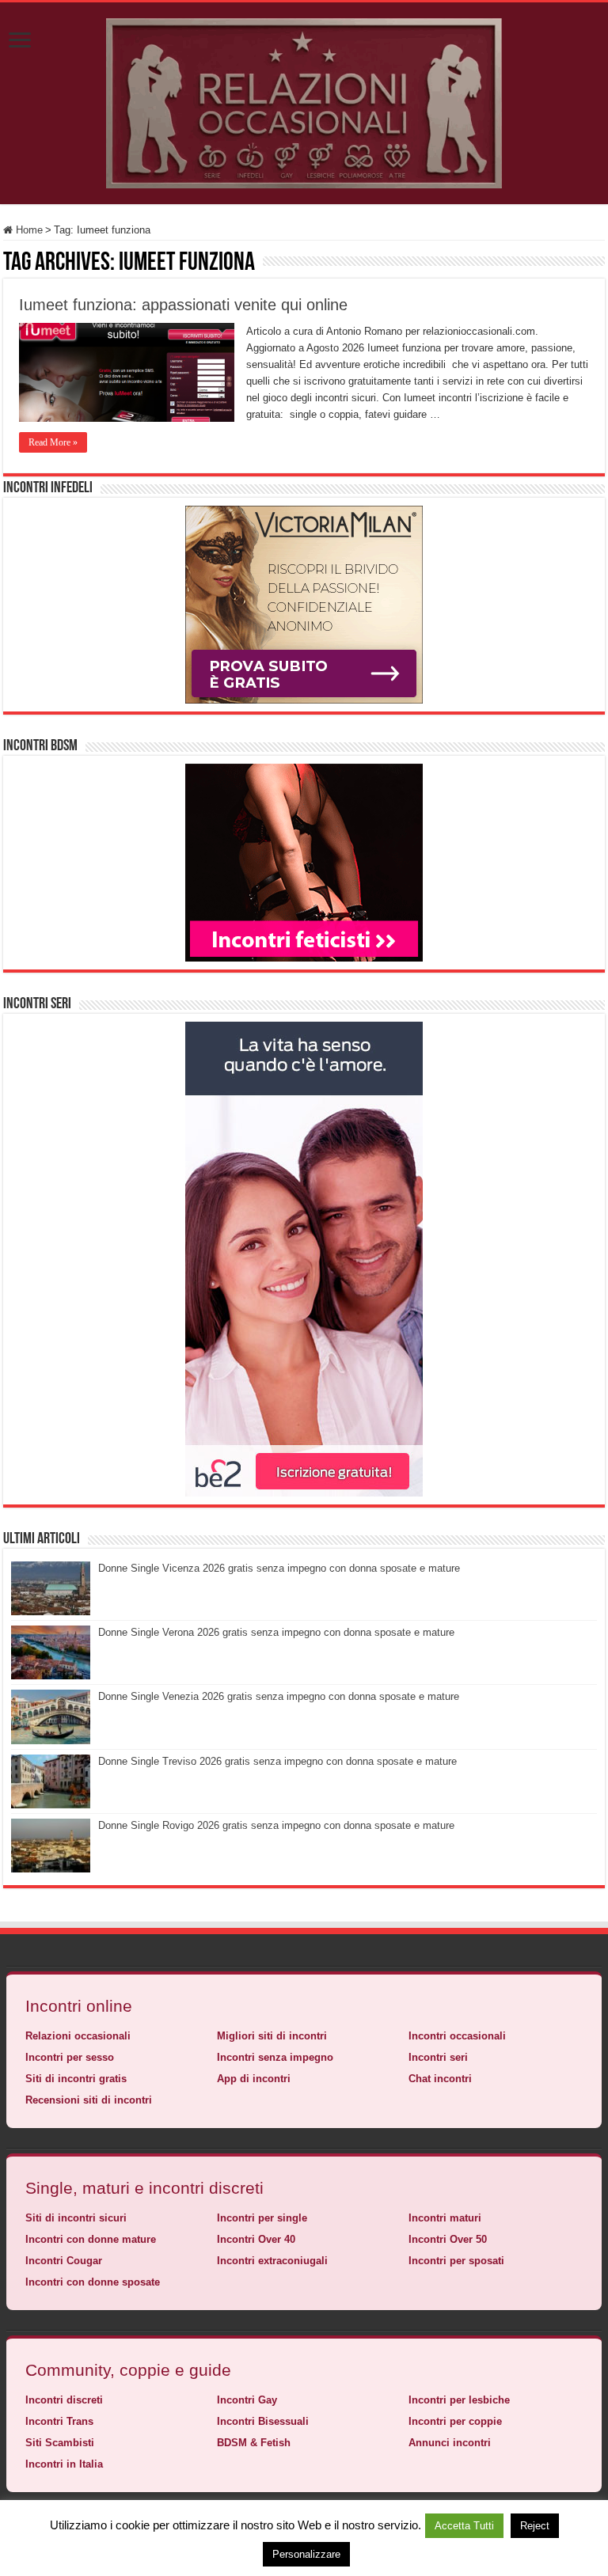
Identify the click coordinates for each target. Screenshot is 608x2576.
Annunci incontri (450, 2443)
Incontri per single (262, 2218)
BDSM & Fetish (254, 2443)
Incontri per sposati (456, 2261)
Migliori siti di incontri (272, 2036)
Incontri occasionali (457, 2036)
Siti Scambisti (60, 2443)
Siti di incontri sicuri (76, 2218)
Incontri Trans (59, 2421)
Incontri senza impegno (275, 2057)
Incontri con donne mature (91, 2239)
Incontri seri (438, 2057)
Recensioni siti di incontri (89, 2100)
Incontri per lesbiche (459, 2400)
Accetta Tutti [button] (464, 2526)
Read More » (53, 442)
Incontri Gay (247, 2400)
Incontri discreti (64, 2400)
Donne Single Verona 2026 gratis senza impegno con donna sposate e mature (276, 1632)
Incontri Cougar (64, 2261)
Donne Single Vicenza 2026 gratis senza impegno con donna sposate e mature (279, 1568)
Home (28, 230)
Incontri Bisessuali (263, 2421)
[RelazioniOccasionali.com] (304, 101)
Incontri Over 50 (448, 2239)
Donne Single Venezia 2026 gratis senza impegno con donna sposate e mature (279, 1696)
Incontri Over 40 (256, 2239)
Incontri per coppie (455, 2421)
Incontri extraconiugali (272, 2261)
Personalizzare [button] (306, 2554)
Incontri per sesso (70, 2057)
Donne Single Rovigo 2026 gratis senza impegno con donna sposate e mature (276, 1825)
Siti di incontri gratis (76, 2079)
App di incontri (254, 2079)
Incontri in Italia (64, 2464)
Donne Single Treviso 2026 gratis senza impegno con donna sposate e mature (277, 1761)
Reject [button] (535, 2526)
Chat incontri (440, 2079)
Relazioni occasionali (78, 2036)
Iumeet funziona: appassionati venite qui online (183, 305)
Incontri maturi (445, 2218)
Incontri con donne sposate (93, 2282)
